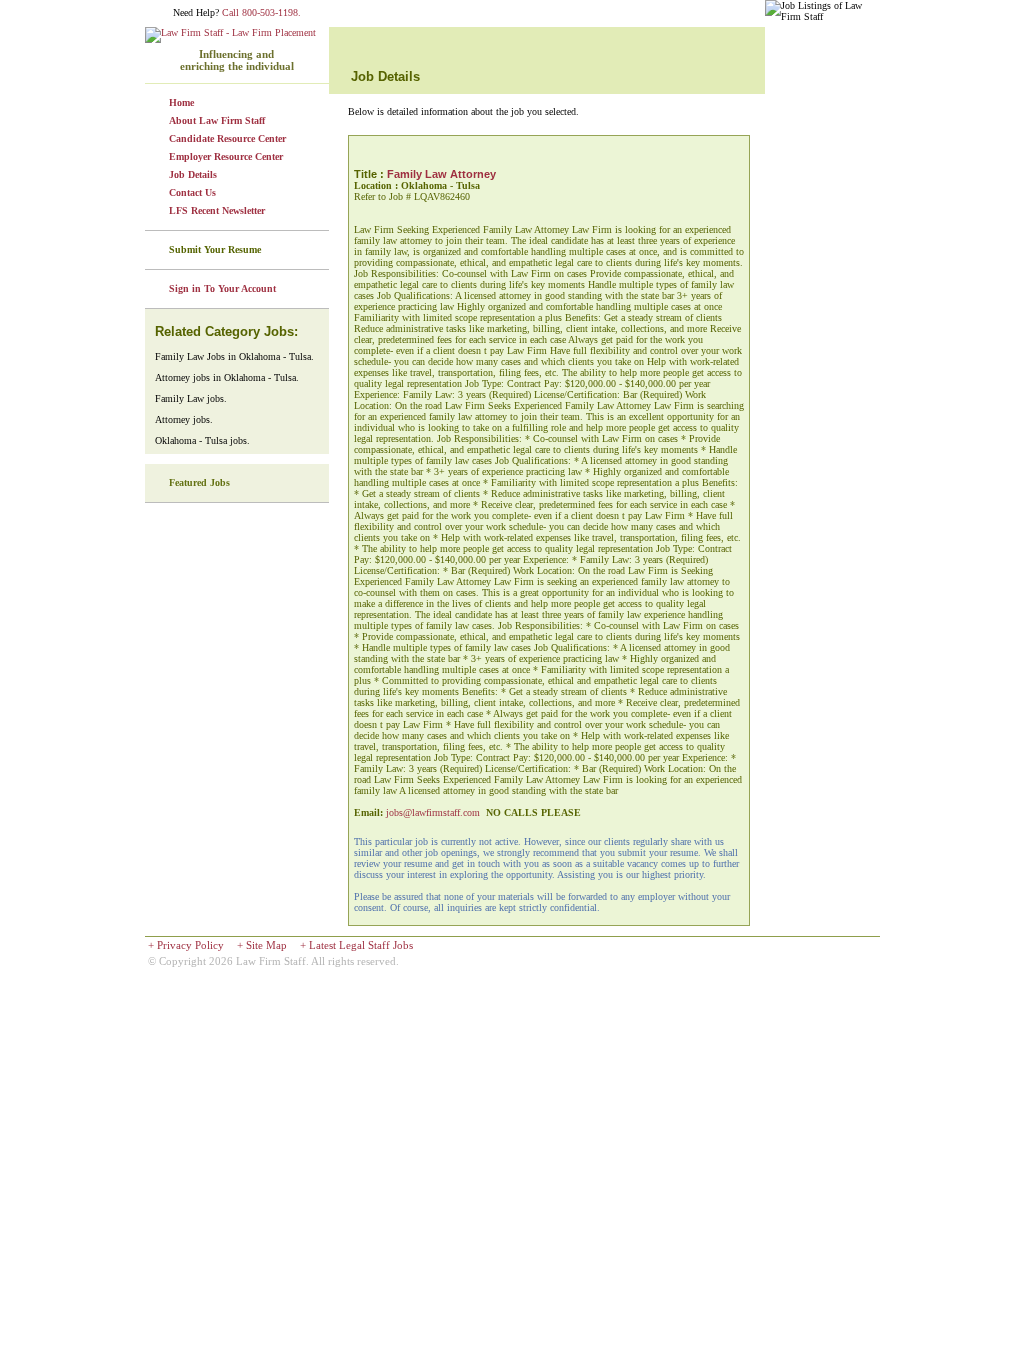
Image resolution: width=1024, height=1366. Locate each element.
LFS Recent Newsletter (217, 210)
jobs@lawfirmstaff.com (433, 812)
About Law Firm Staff (217, 120)
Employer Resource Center (226, 156)
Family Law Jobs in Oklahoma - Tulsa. (234, 356)
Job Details (193, 174)
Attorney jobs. (184, 419)
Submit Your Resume (215, 249)
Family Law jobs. (191, 398)
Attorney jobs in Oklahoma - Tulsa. (227, 377)
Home (181, 102)
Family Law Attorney (441, 174)
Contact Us (192, 192)
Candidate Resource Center (227, 138)
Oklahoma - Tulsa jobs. (202, 440)
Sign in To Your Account (222, 288)
